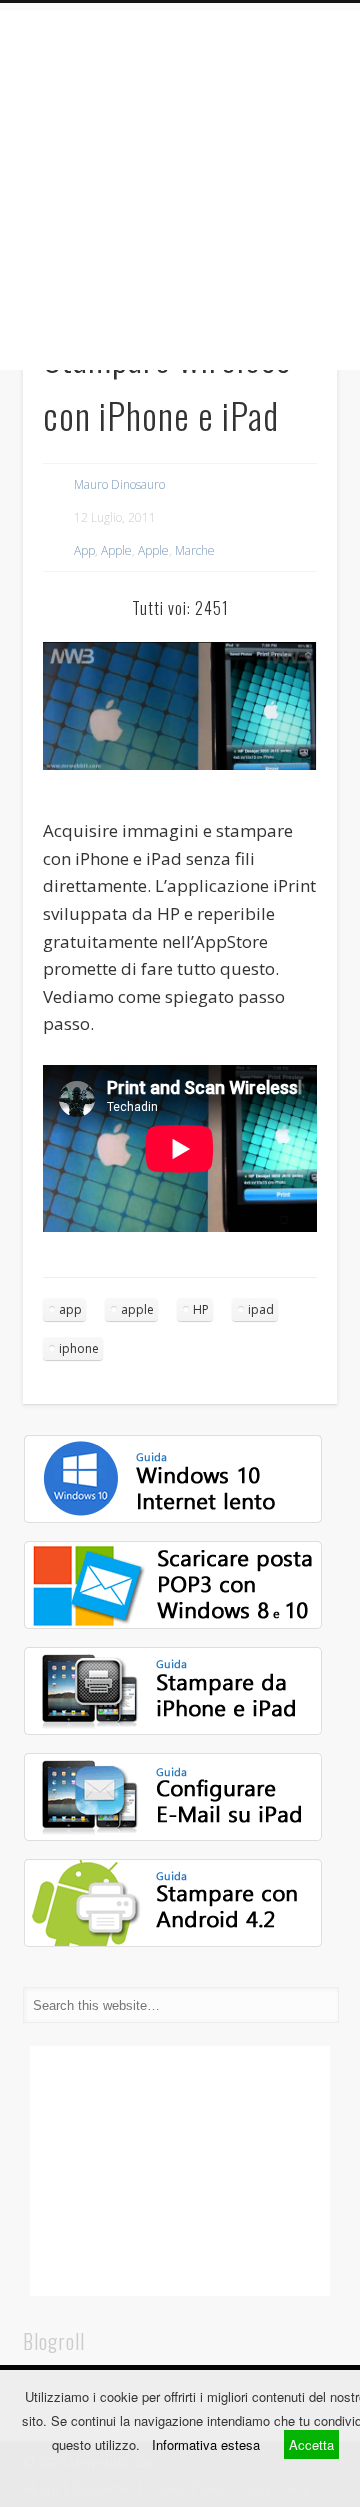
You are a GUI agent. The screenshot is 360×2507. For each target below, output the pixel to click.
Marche (195, 550)
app (70, 1309)
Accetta (311, 2444)
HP (201, 1309)
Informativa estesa (206, 2444)
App (84, 550)
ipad (261, 1309)
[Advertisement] (180, 190)
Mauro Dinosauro (119, 484)
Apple (116, 550)
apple (137, 1309)
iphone (79, 1348)
